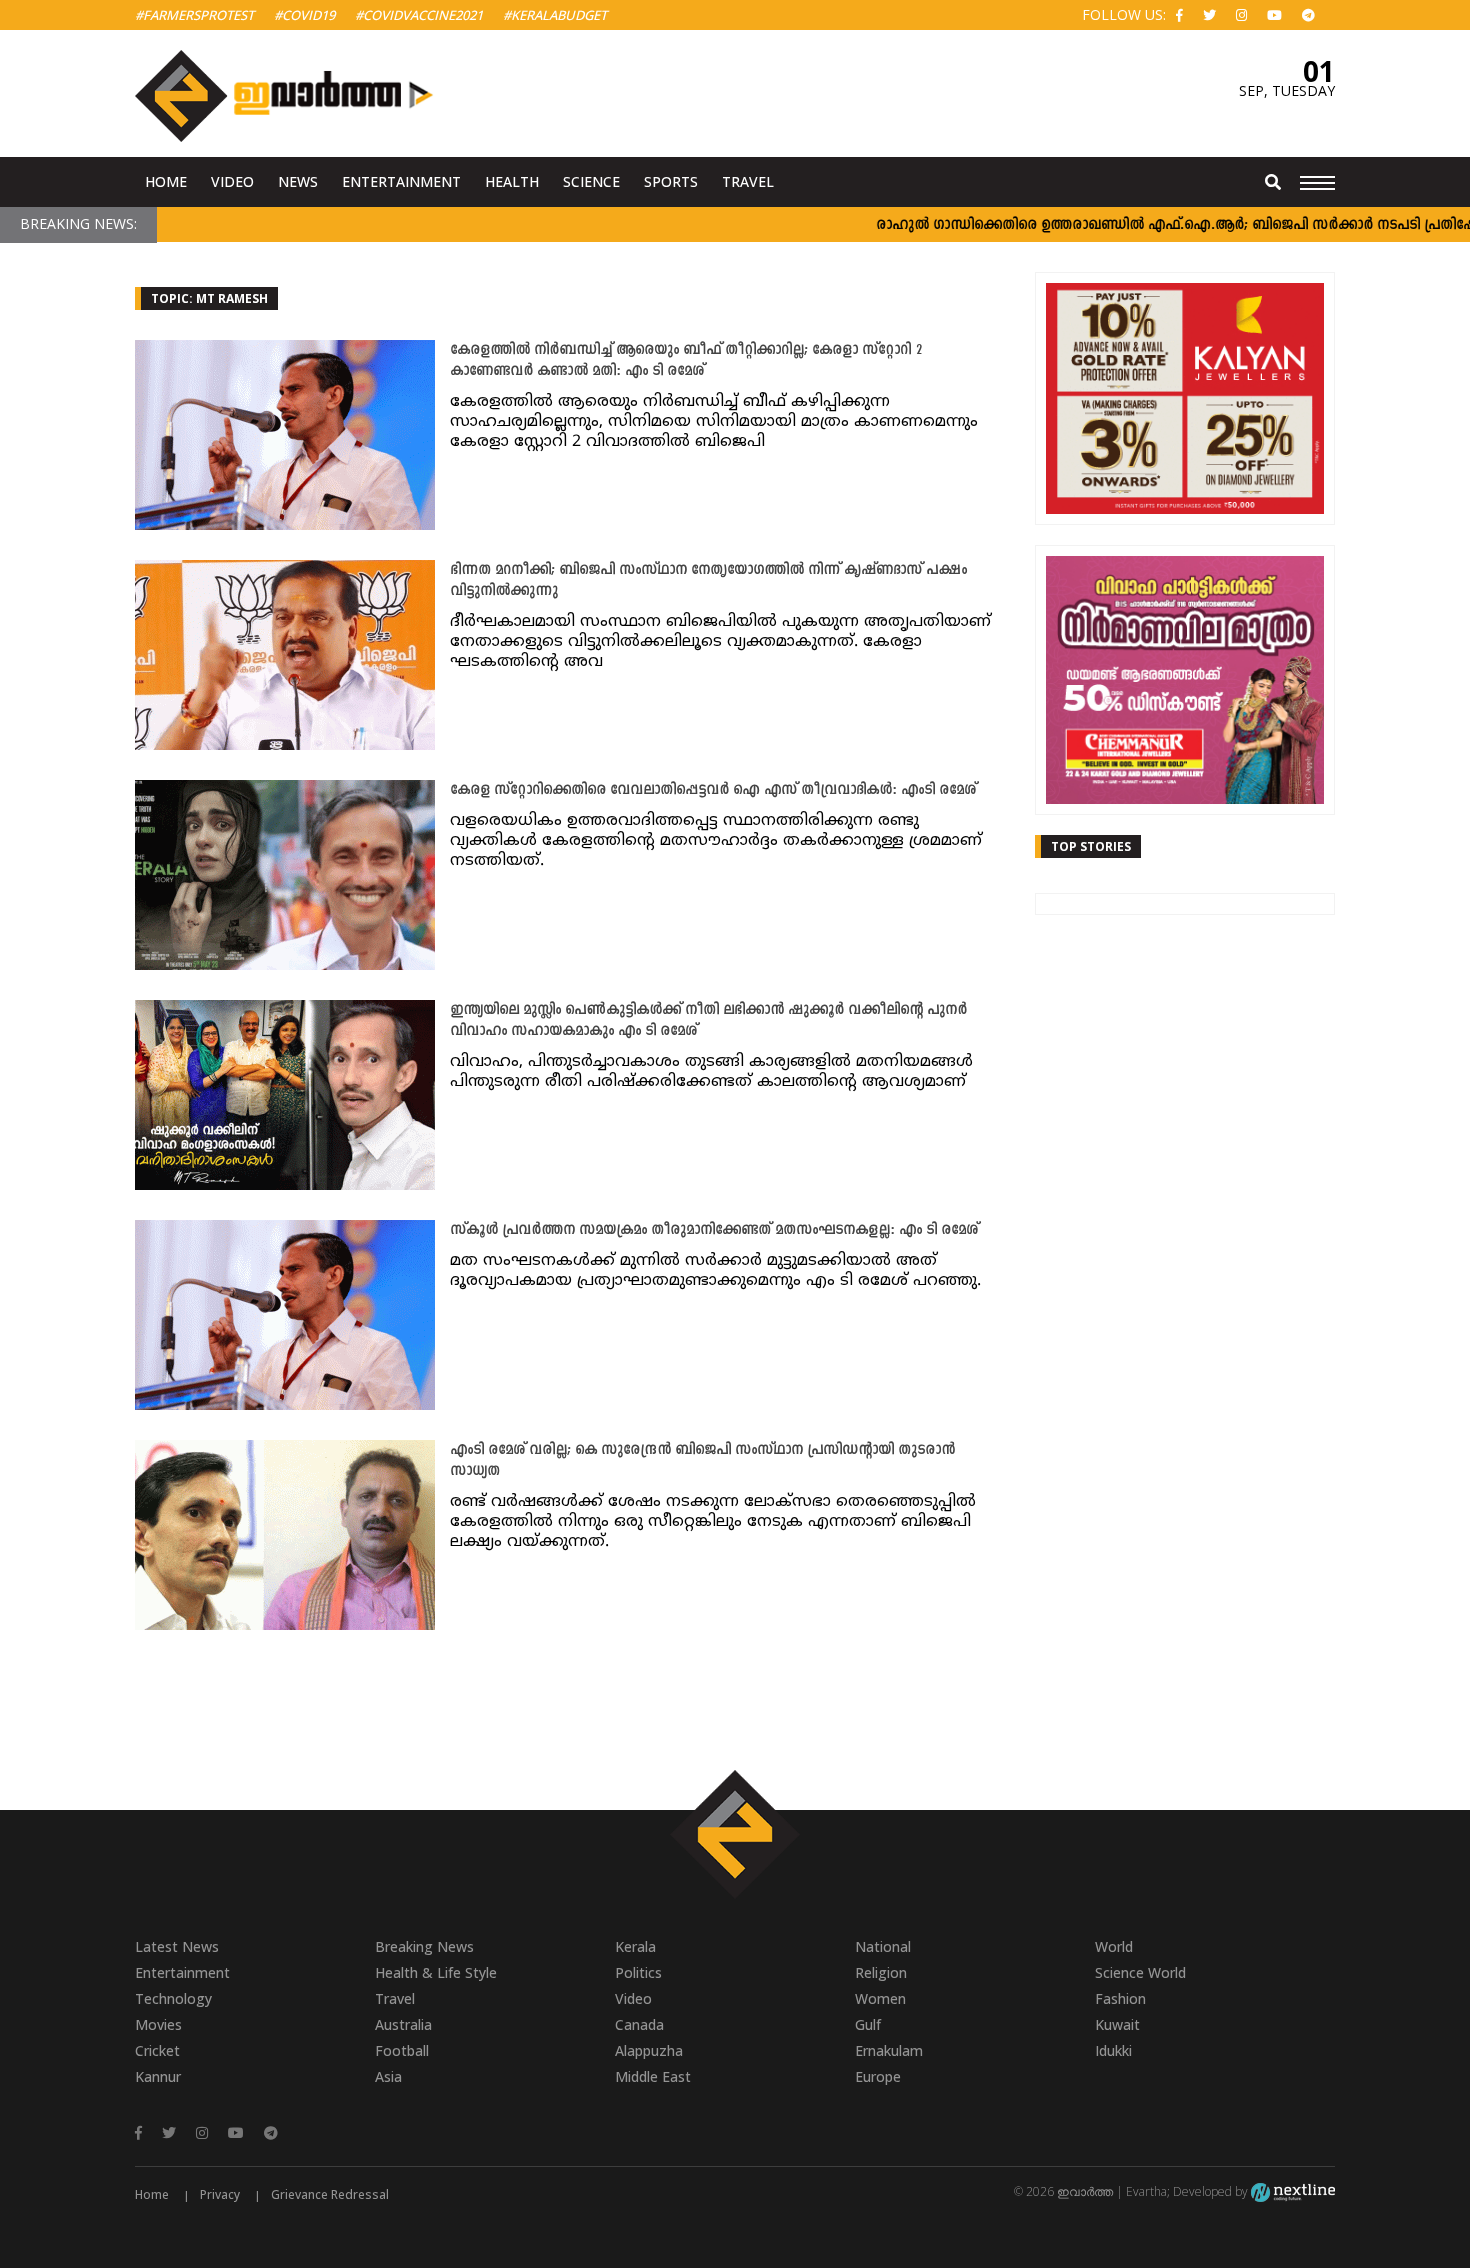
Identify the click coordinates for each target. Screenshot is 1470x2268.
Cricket (157, 2050)
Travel (748, 181)
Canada (639, 2024)
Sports (671, 181)
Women (880, 1998)
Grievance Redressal (330, 2194)
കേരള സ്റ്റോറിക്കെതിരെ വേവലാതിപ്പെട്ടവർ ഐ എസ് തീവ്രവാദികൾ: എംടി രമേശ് (713, 790)
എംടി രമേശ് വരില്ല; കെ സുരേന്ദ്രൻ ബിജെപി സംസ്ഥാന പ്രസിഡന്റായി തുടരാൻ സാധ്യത (702, 1461)
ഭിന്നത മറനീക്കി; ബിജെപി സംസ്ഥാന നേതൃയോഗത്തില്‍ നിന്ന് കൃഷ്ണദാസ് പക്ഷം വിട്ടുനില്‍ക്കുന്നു (708, 581)
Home (166, 181)
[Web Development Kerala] (1293, 2191)
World (1114, 1946)
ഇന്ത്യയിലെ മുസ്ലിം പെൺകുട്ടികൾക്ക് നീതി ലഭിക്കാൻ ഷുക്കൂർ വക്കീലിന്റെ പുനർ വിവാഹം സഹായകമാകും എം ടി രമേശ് (708, 1021)
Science (591, 181)
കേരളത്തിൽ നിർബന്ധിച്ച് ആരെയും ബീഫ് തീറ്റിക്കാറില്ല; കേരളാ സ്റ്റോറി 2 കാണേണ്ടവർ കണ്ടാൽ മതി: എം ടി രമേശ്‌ (686, 361)
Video (232, 181)
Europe (878, 2076)
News (298, 181)
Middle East (653, 2076)
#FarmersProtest (194, 15)
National (883, 1946)
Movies (158, 2024)
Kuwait (1117, 2024)
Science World (1140, 1972)
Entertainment (401, 181)
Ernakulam (889, 2050)
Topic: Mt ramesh (209, 298)
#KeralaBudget (555, 15)
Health (512, 181)
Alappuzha (649, 2050)
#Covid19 (304, 15)
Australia (403, 2024)
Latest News (177, 1946)
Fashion (1120, 1998)
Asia (388, 2076)
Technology (173, 1998)
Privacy (220, 2194)
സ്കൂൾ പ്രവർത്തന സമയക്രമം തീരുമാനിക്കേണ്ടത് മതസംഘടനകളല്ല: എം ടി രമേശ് (714, 1230)
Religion (881, 1972)
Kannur (158, 2076)
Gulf (868, 2024)
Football (402, 2050)
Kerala (635, 1946)
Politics (638, 1972)
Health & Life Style (436, 1972)
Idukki (1113, 2050)
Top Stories (1091, 846)
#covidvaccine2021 (419, 15)
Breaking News (424, 1946)
